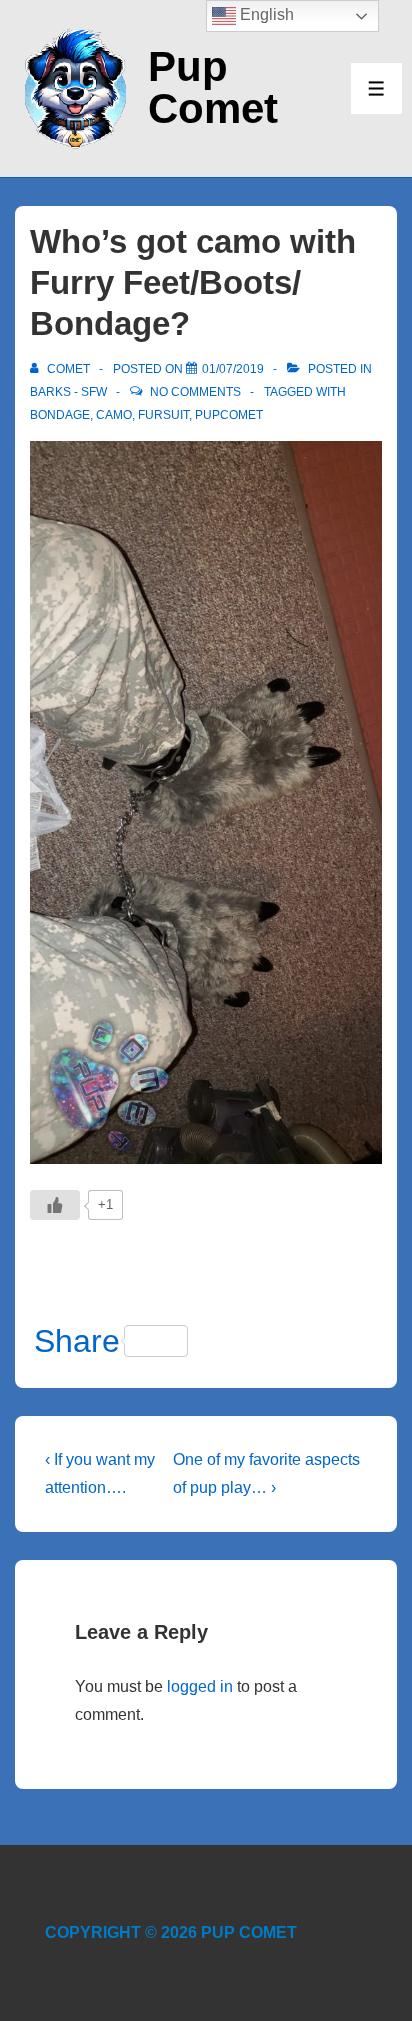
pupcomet (229, 415)
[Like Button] (55, 1205)
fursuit (163, 415)
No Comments (195, 392)
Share (77, 1341)
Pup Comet (213, 87)
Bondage (60, 415)
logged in (200, 1686)
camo (114, 415)
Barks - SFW (68, 392)
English (265, 14)
